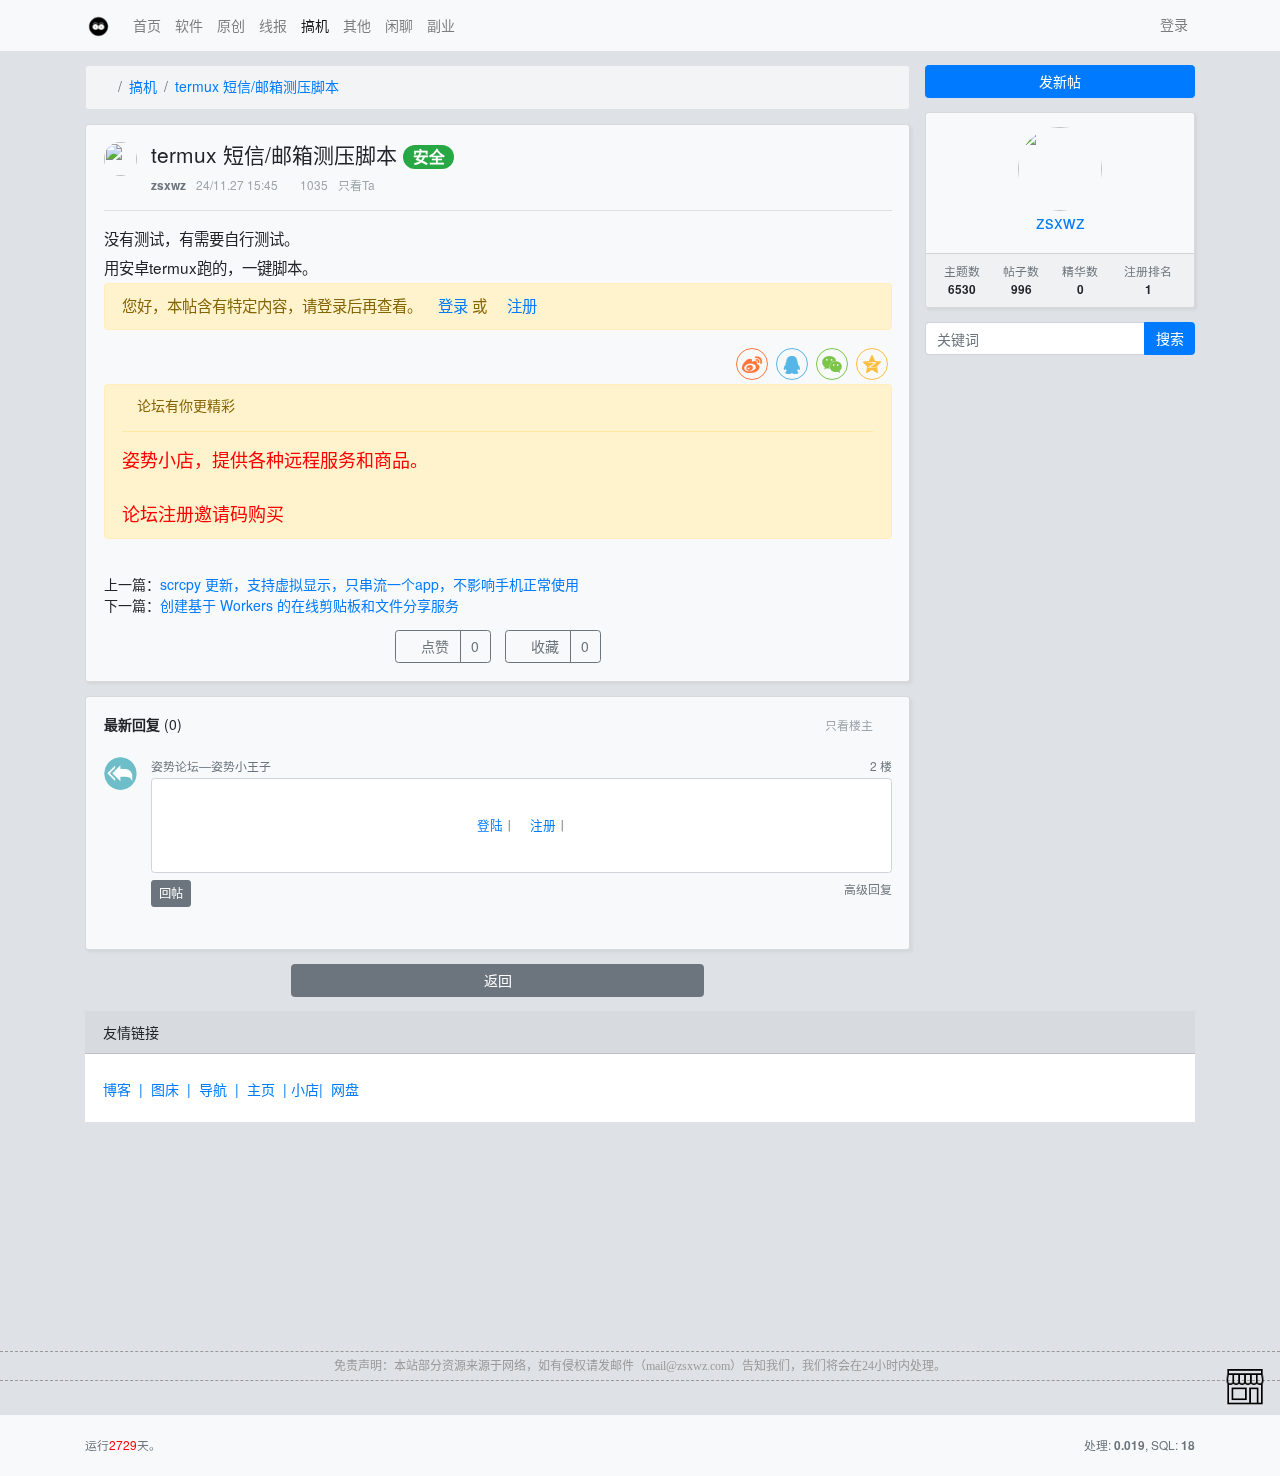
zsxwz (168, 185)
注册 (520, 305)
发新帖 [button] (1060, 81)
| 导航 (211, 1089)
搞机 (315, 25)
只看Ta (356, 184)
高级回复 (866, 890)
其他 (357, 25)
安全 (429, 156)
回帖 (171, 892)
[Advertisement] (245, 1222)
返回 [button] (498, 980)
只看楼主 (849, 724)
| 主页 (259, 1089)
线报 (273, 25)
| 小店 (301, 1089)
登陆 (488, 825)
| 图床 (163, 1089)
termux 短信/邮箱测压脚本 (257, 86)
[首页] (105, 87)
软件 (189, 25)
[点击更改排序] (887, 724)
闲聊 (399, 25)
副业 (441, 25)
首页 (147, 25)
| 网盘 (343, 1089)
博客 (121, 1089)
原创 (231, 25)
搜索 (1170, 338)
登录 (1172, 24)
